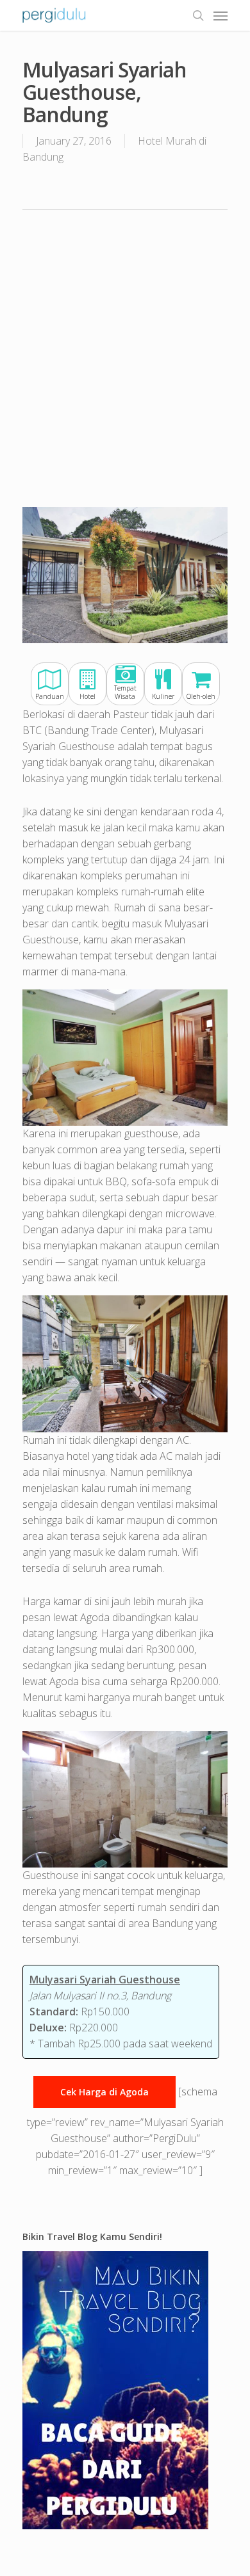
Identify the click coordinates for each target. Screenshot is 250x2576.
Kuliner (163, 696)
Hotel (88, 696)
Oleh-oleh (201, 696)
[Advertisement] (125, 357)
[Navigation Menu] (221, 15)
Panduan (50, 696)
